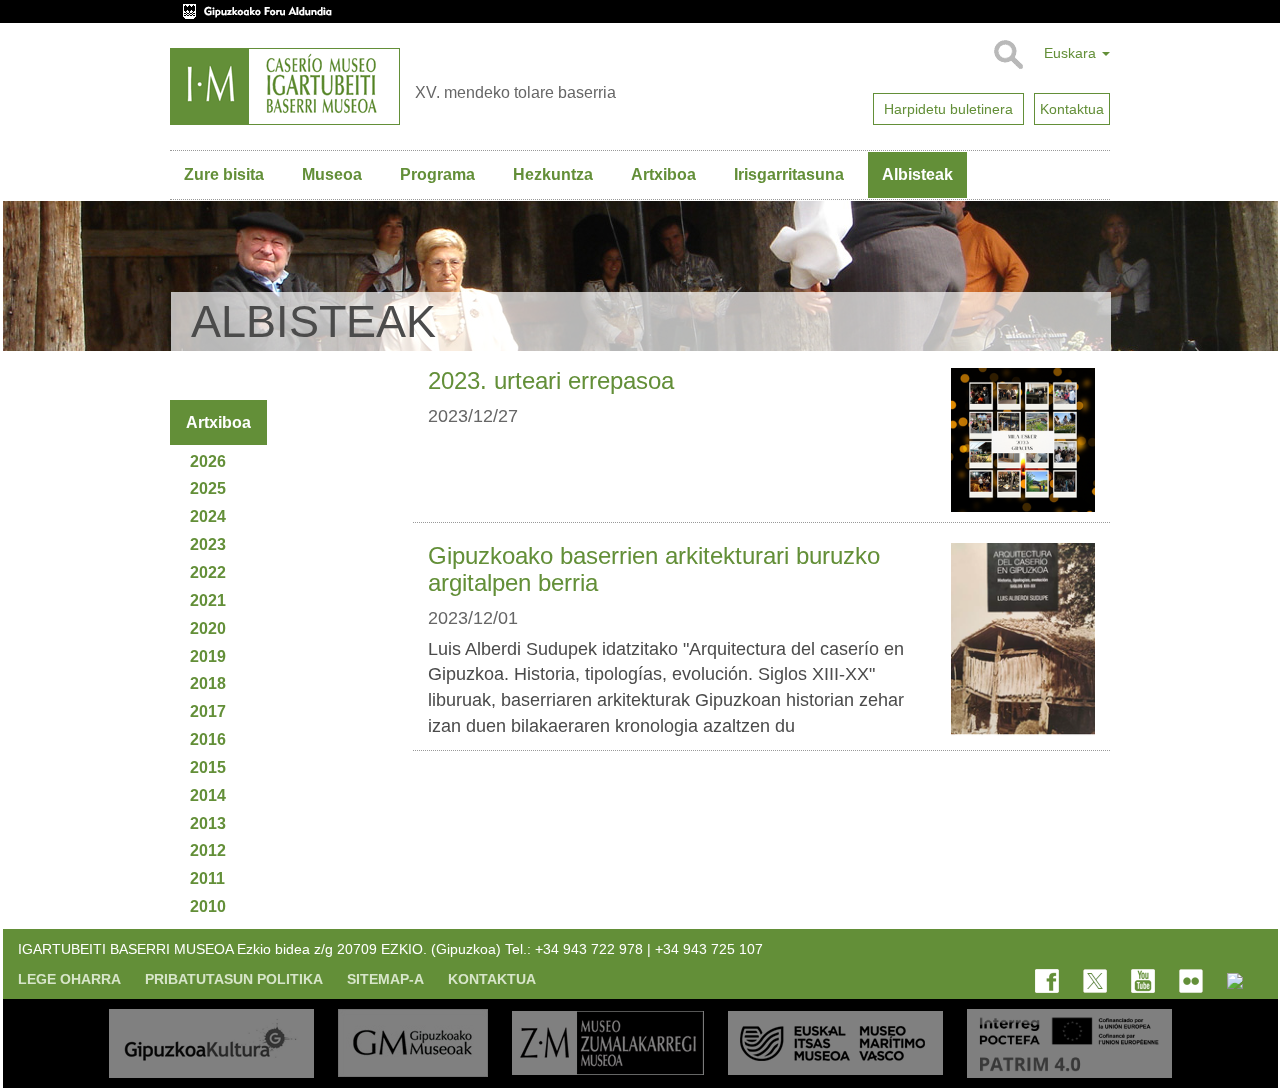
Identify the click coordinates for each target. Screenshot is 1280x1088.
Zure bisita (224, 174)
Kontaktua (492, 979)
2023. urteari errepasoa (551, 380)
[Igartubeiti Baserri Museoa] (285, 86)
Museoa (332, 174)
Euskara (1072, 53)
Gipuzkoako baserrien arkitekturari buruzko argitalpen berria (654, 568)
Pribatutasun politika (234, 979)
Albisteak (917, 174)
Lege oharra (69, 979)
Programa (437, 174)
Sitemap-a (385, 979)
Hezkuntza (553, 174)
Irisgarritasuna (789, 174)
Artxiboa (663, 174)
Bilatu (1007, 55)
